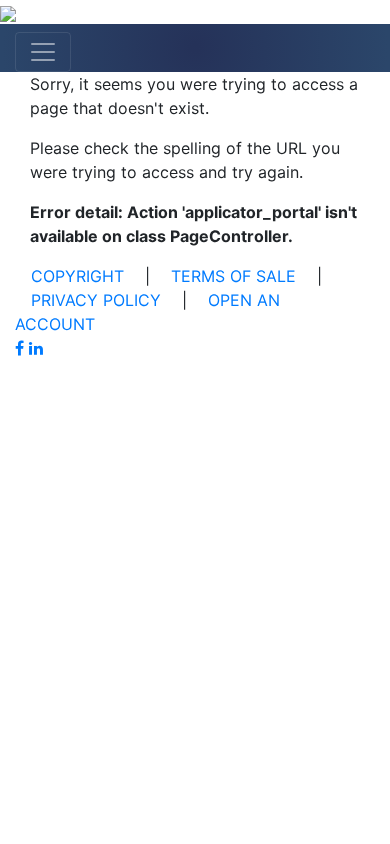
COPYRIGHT (77, 276)
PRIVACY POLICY (96, 300)
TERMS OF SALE (233, 276)
